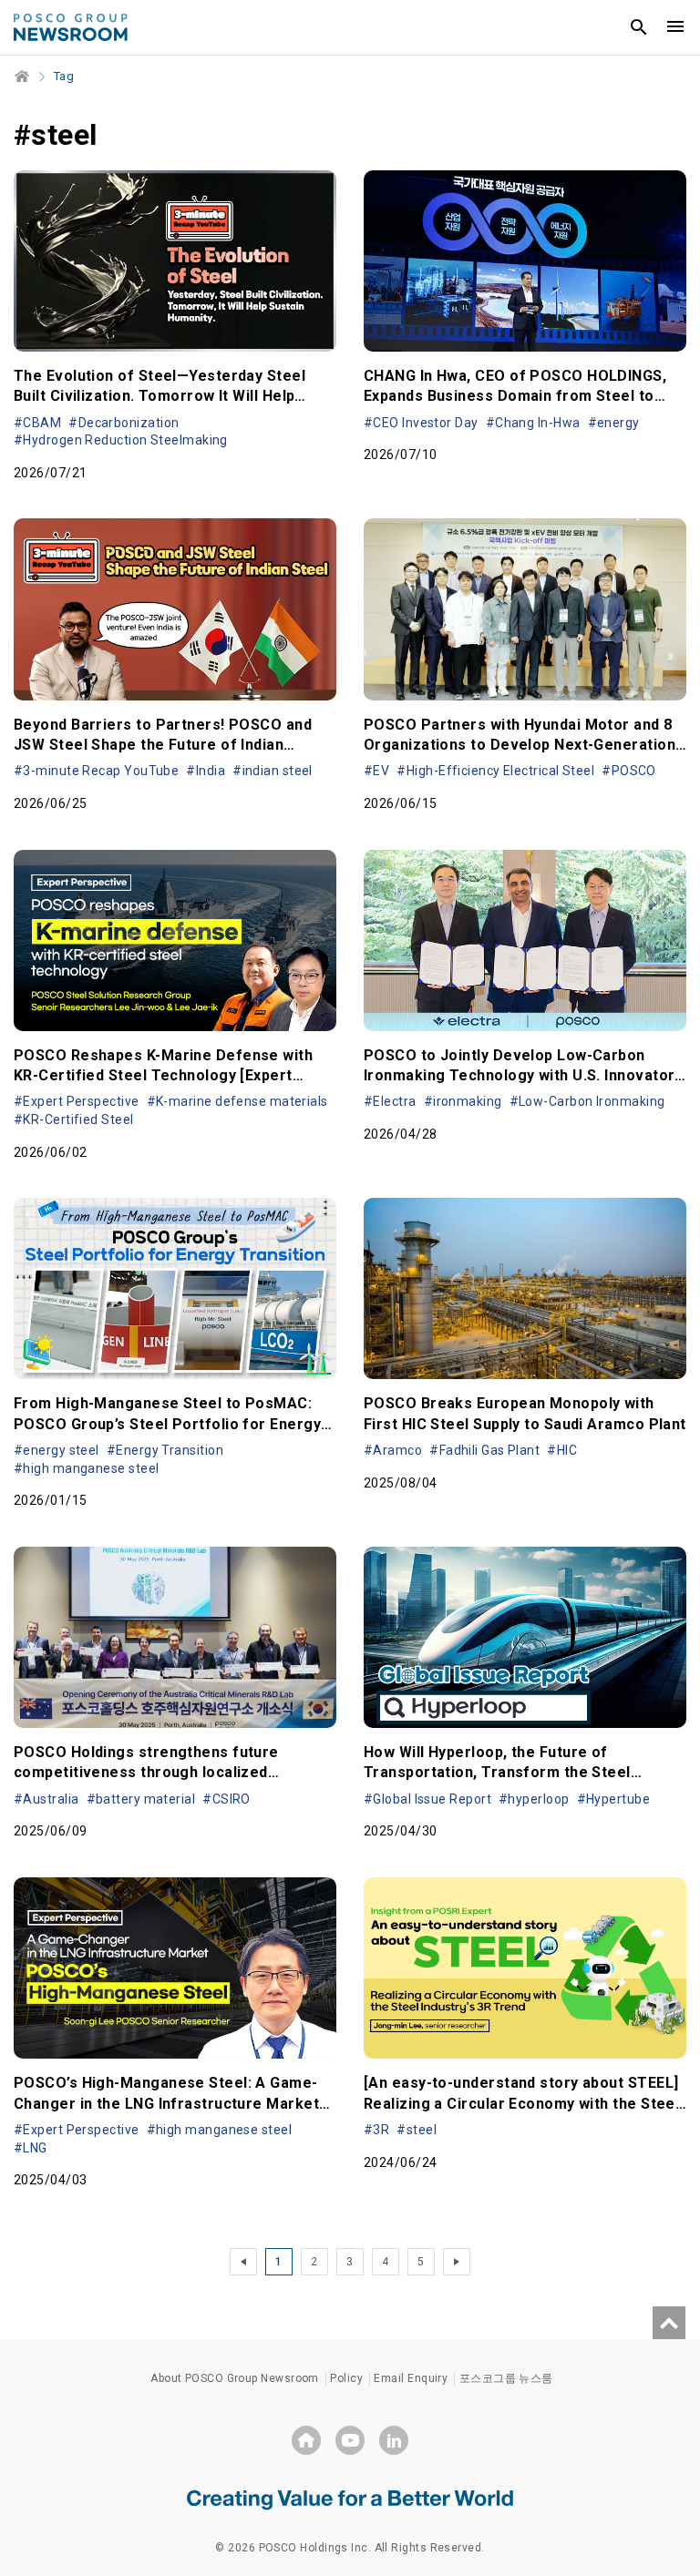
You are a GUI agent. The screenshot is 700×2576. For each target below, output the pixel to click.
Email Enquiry (411, 2378)
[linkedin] (394, 2440)
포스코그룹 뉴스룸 (506, 2378)
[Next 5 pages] (457, 2262)
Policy (346, 2378)
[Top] (669, 2323)
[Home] (23, 77)
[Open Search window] (639, 27)
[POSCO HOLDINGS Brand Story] (350, 2499)
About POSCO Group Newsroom (235, 2378)
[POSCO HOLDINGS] (306, 2440)
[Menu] (675, 27)
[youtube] (350, 2440)
